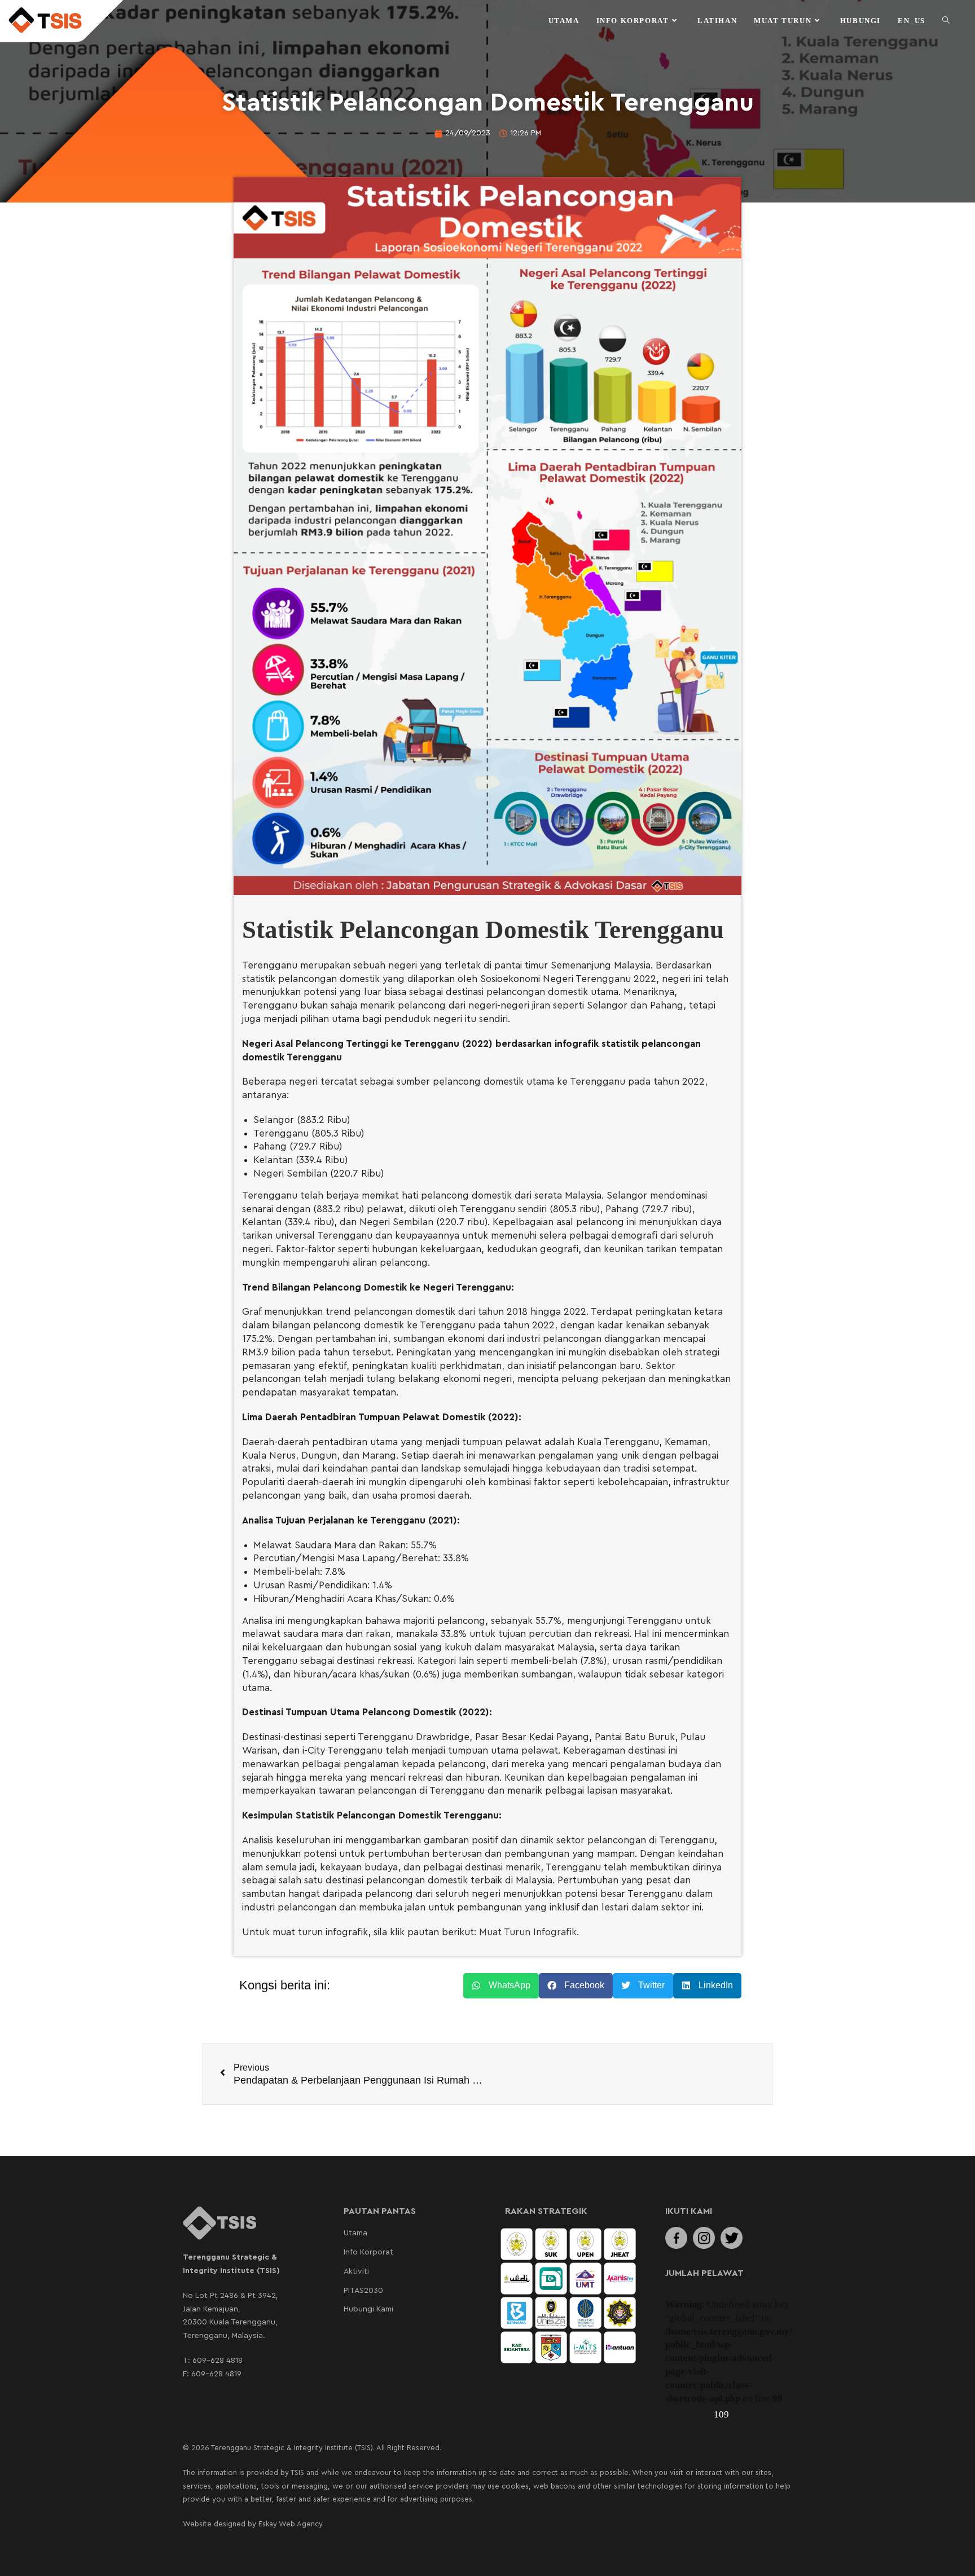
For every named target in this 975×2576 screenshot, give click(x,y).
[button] (501, 1986)
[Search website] (946, 21)
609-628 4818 (218, 2361)
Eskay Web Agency (291, 2524)
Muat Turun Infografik (528, 1932)
